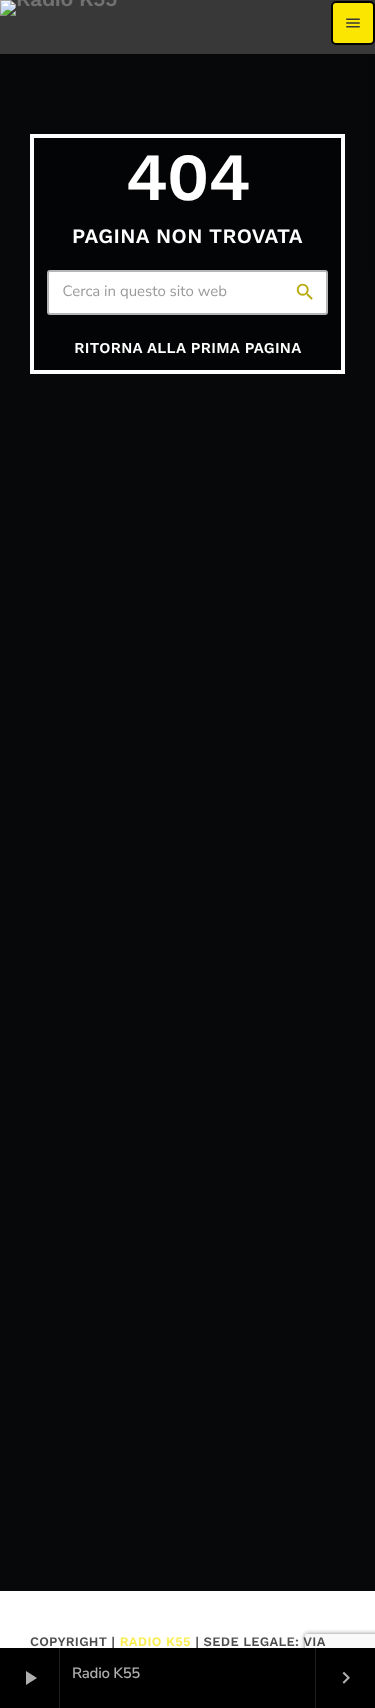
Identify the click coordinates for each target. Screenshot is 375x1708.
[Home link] (58, 23)
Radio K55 (155, 1642)
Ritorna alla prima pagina (187, 348)
